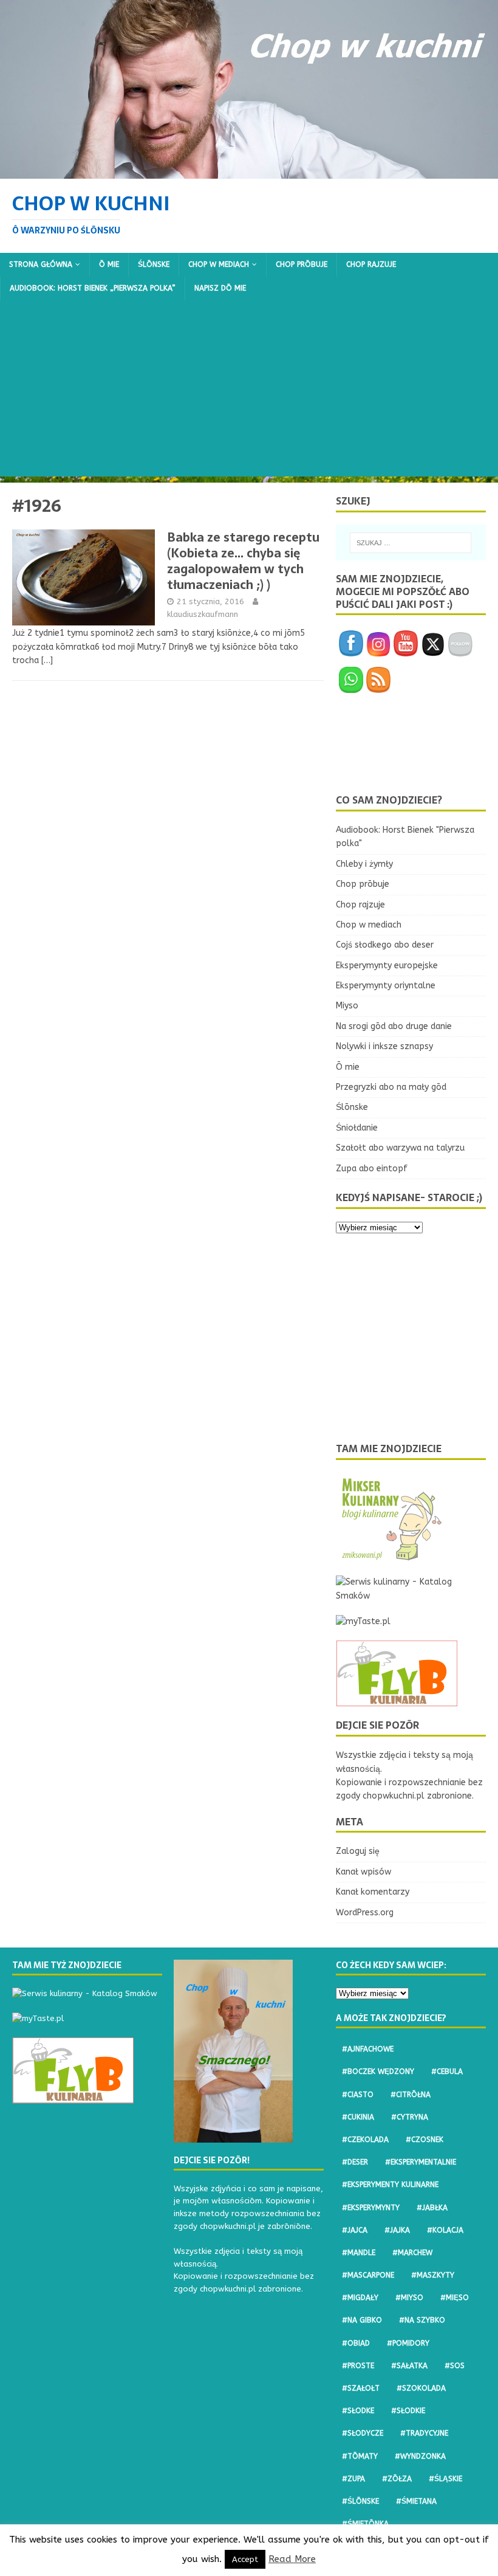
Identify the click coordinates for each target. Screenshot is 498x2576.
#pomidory (408, 2343)
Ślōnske (154, 264)
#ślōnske (360, 2501)
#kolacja (445, 2230)
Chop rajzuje (371, 264)
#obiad (356, 2343)
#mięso (455, 2298)
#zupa (353, 2479)
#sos (455, 2366)
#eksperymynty (371, 2208)
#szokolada (421, 2388)
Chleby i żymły (364, 864)
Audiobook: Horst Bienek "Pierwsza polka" (405, 837)
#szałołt (361, 2388)
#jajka (397, 2230)
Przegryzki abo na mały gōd (391, 1087)
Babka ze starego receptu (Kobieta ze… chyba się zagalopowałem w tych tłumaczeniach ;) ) (243, 561)
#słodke (358, 2411)
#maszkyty (433, 2275)
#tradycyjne (424, 2433)
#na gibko (362, 2320)
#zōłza (397, 2479)
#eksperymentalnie (421, 2162)
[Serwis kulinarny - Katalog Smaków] (411, 1596)
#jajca (355, 2230)
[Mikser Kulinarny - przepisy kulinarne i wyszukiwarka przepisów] (391, 1556)
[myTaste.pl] (363, 1621)
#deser (355, 2162)
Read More (292, 2559)
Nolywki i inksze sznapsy (384, 1046)
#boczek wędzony (378, 2071)
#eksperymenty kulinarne (390, 2185)
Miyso (347, 1006)
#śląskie (445, 2479)
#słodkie (408, 2411)
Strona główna (41, 264)
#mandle (359, 2253)
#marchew (412, 2253)
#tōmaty (360, 2456)
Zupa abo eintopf (372, 1169)
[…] (47, 660)
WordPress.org (365, 1913)
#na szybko (422, 2320)
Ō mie (109, 264)
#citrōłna (411, 2095)
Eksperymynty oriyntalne (386, 986)
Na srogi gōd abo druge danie (394, 1026)
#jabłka (432, 2208)
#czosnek (425, 2140)
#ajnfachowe (368, 2049)
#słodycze (363, 2433)
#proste (358, 2366)
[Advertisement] (249, 391)
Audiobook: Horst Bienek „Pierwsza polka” (93, 288)
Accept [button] (245, 2559)
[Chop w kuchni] (249, 171)
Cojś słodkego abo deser (385, 945)
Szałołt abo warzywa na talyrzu (400, 1148)
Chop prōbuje (302, 264)
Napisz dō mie (220, 288)
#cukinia (358, 2117)
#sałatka (409, 2366)
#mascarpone (368, 2275)
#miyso (409, 2298)
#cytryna (410, 2117)
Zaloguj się (358, 1851)
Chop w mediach (219, 264)
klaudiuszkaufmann (203, 614)
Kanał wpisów (363, 1872)
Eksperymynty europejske (387, 966)
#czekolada (365, 2140)
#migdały (360, 2298)
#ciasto (358, 2095)
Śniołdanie (357, 1128)
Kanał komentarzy (373, 1892)
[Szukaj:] (411, 543)
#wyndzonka (420, 2456)
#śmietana (416, 2501)
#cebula (447, 2071)
